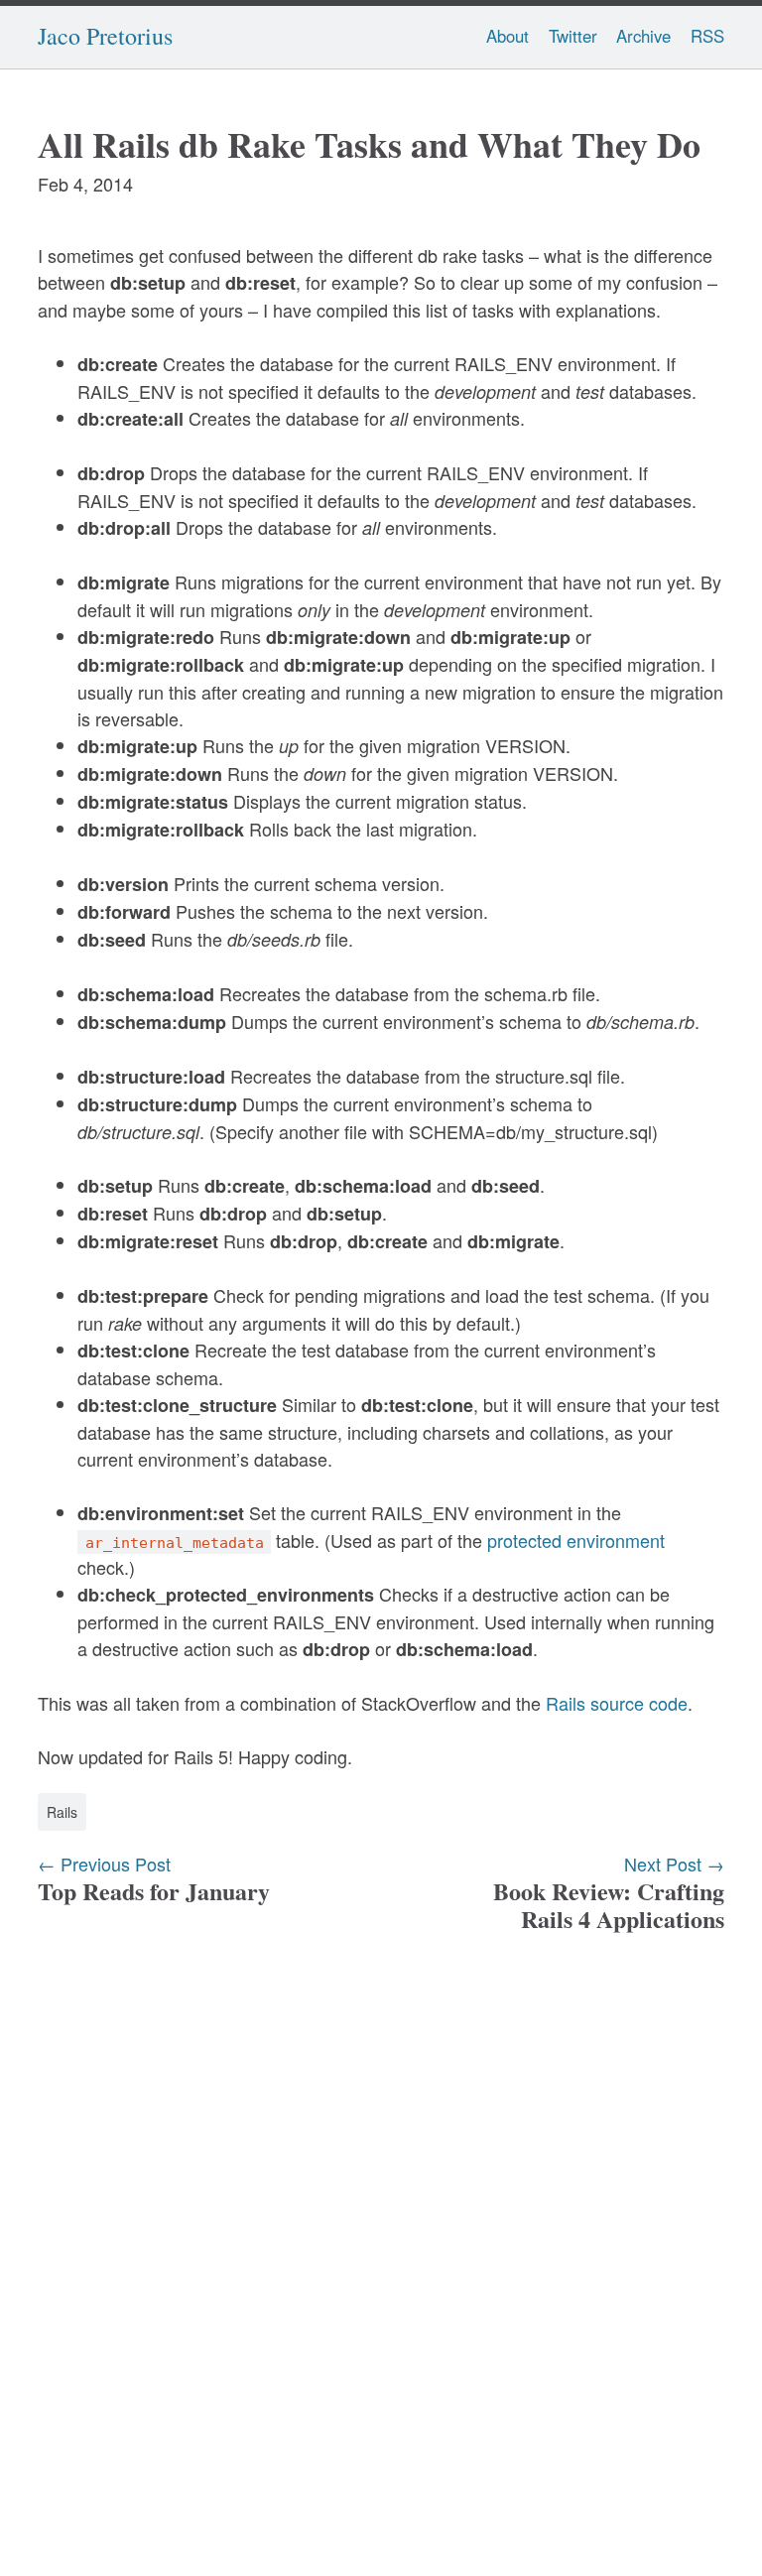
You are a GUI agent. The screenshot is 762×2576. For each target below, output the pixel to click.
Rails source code (617, 1703)
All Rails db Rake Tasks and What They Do (369, 144)
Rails (62, 1812)
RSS (707, 36)
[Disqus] (381, 2236)
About (508, 36)
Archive (643, 36)
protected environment (576, 1540)
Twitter (573, 36)
